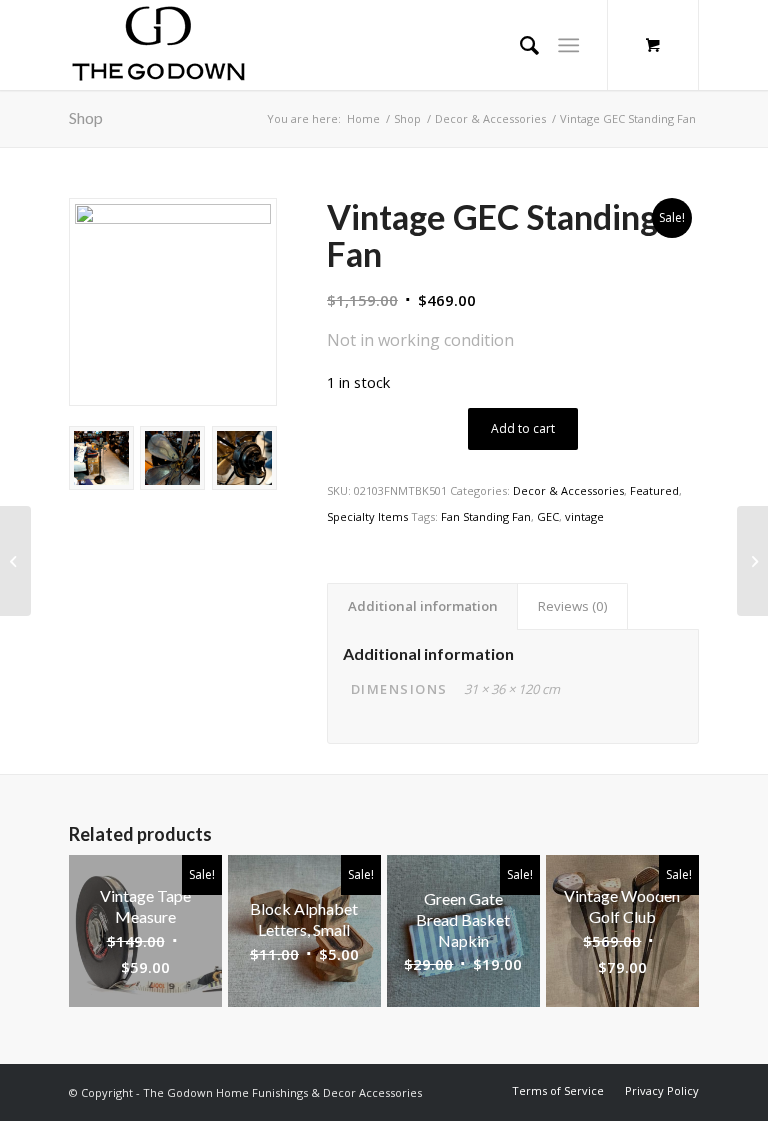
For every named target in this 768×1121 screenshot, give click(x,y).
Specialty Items (367, 516)
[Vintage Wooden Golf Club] (752, 561)
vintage (584, 516)
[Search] (519, 45)
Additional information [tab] (423, 606)
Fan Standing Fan (486, 516)
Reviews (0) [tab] (573, 606)
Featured (654, 490)
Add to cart (523, 428)
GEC (548, 516)
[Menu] (568, 45)
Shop (86, 117)
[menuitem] (558, 1090)
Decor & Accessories (568, 490)
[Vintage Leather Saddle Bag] (15, 561)
